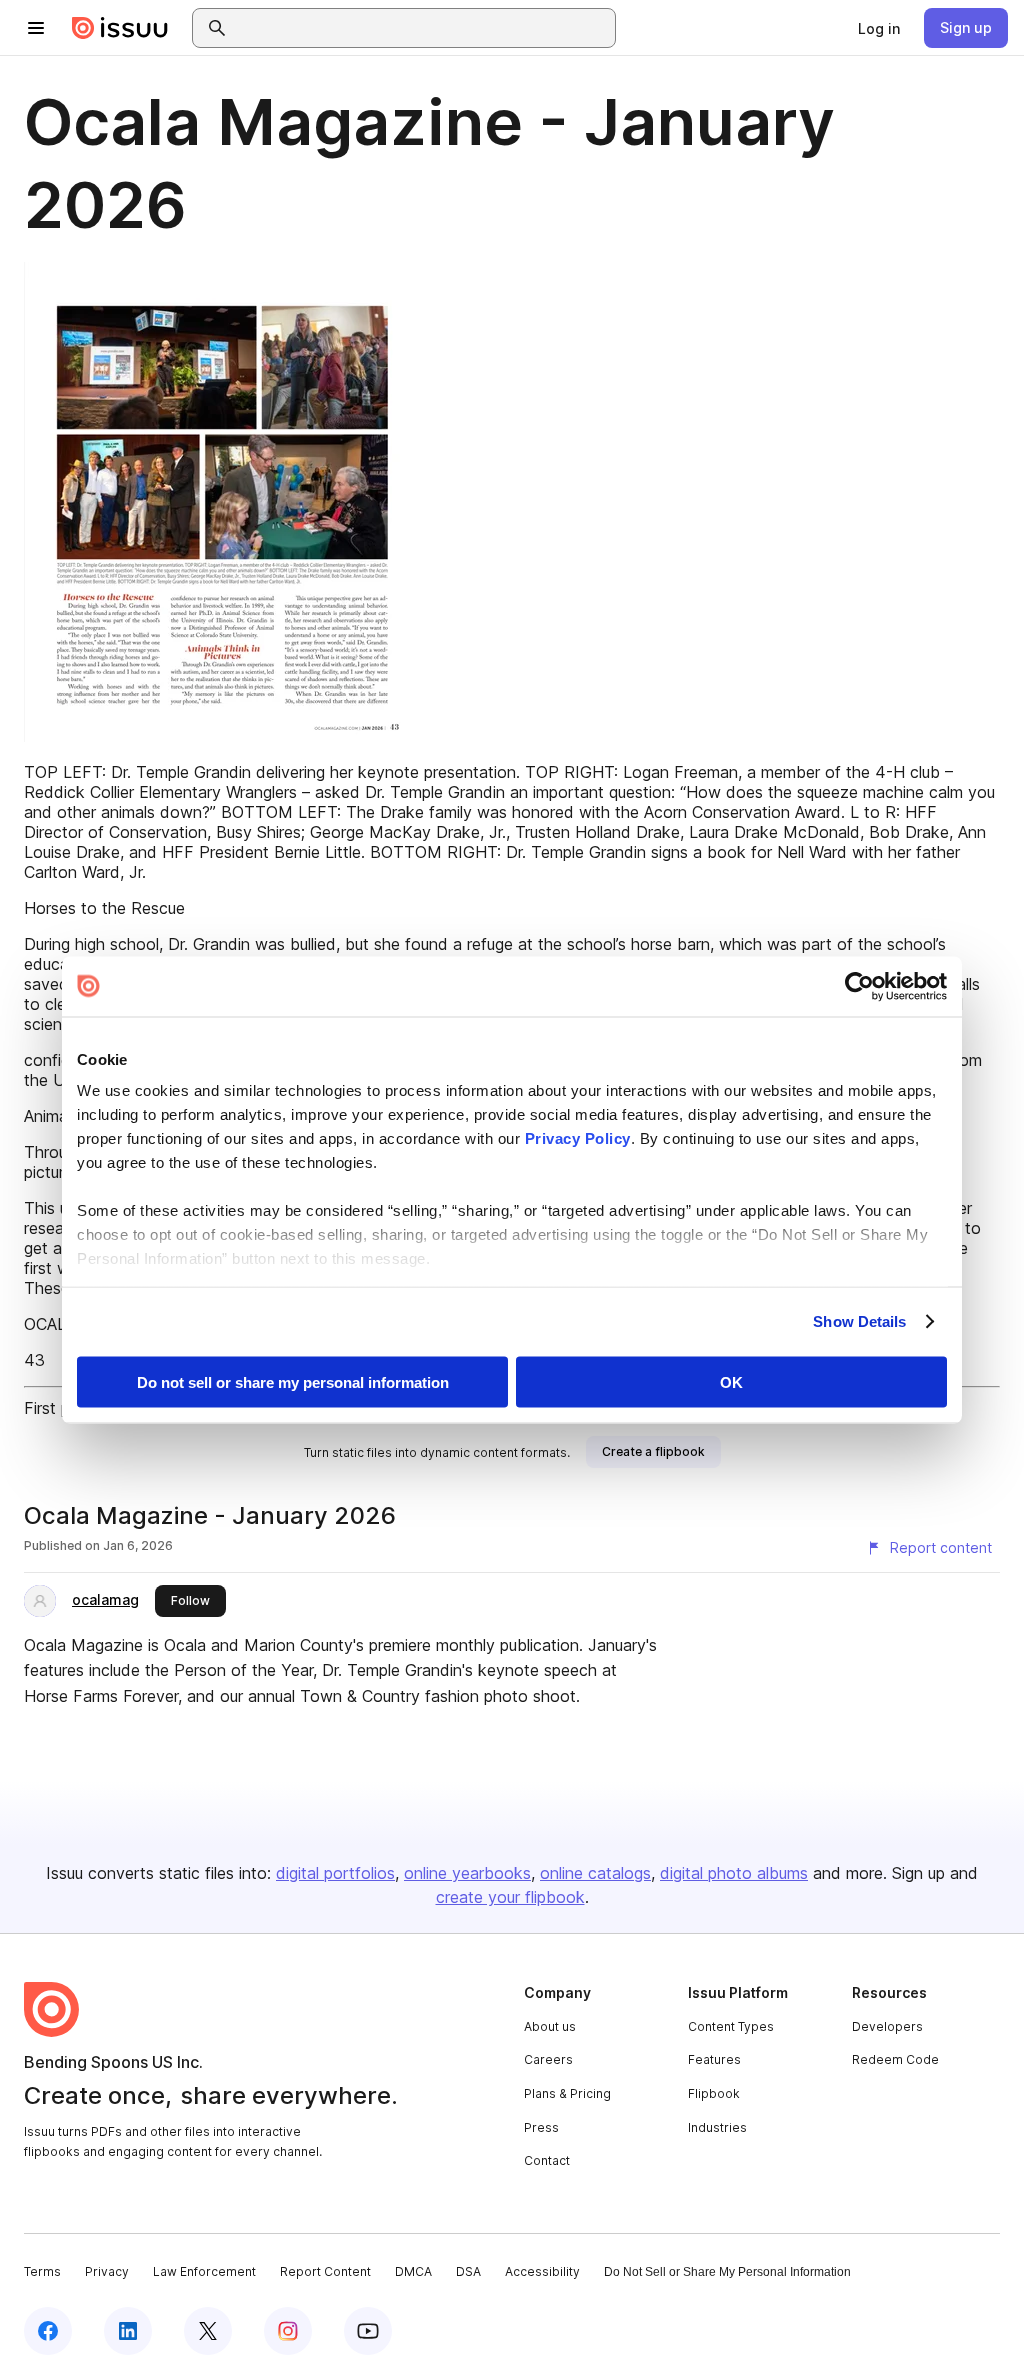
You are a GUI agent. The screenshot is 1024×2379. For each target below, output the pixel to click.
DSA (468, 2271)
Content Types (731, 2026)
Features (714, 2059)
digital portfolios (335, 1873)
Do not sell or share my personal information (293, 1381)
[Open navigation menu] (36, 28)
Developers (887, 2026)
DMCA (413, 2271)
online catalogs (595, 1873)
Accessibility (542, 2271)
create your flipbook (510, 1897)
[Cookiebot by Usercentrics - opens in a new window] (859, 986)
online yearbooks (467, 1873)
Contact (547, 2160)
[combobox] (422, 28)
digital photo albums (734, 1873)
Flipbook (714, 2093)
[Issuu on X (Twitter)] (208, 2331)
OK (731, 1381)
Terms (42, 2271)
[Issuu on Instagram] (288, 2331)
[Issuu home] (120, 28)
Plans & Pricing (567, 2093)
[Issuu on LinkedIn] (128, 2331)
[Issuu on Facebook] (48, 2331)
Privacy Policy (578, 1138)
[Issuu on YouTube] (368, 2331)
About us (550, 2026)
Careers (548, 2059)
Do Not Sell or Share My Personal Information (727, 2272)
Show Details (859, 1321)
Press (541, 2127)
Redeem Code (895, 2059)
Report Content (325, 2271)
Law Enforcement (204, 2271)
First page (60, 1408)
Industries (717, 2127)
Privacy (107, 2271)
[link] (879, 28)
